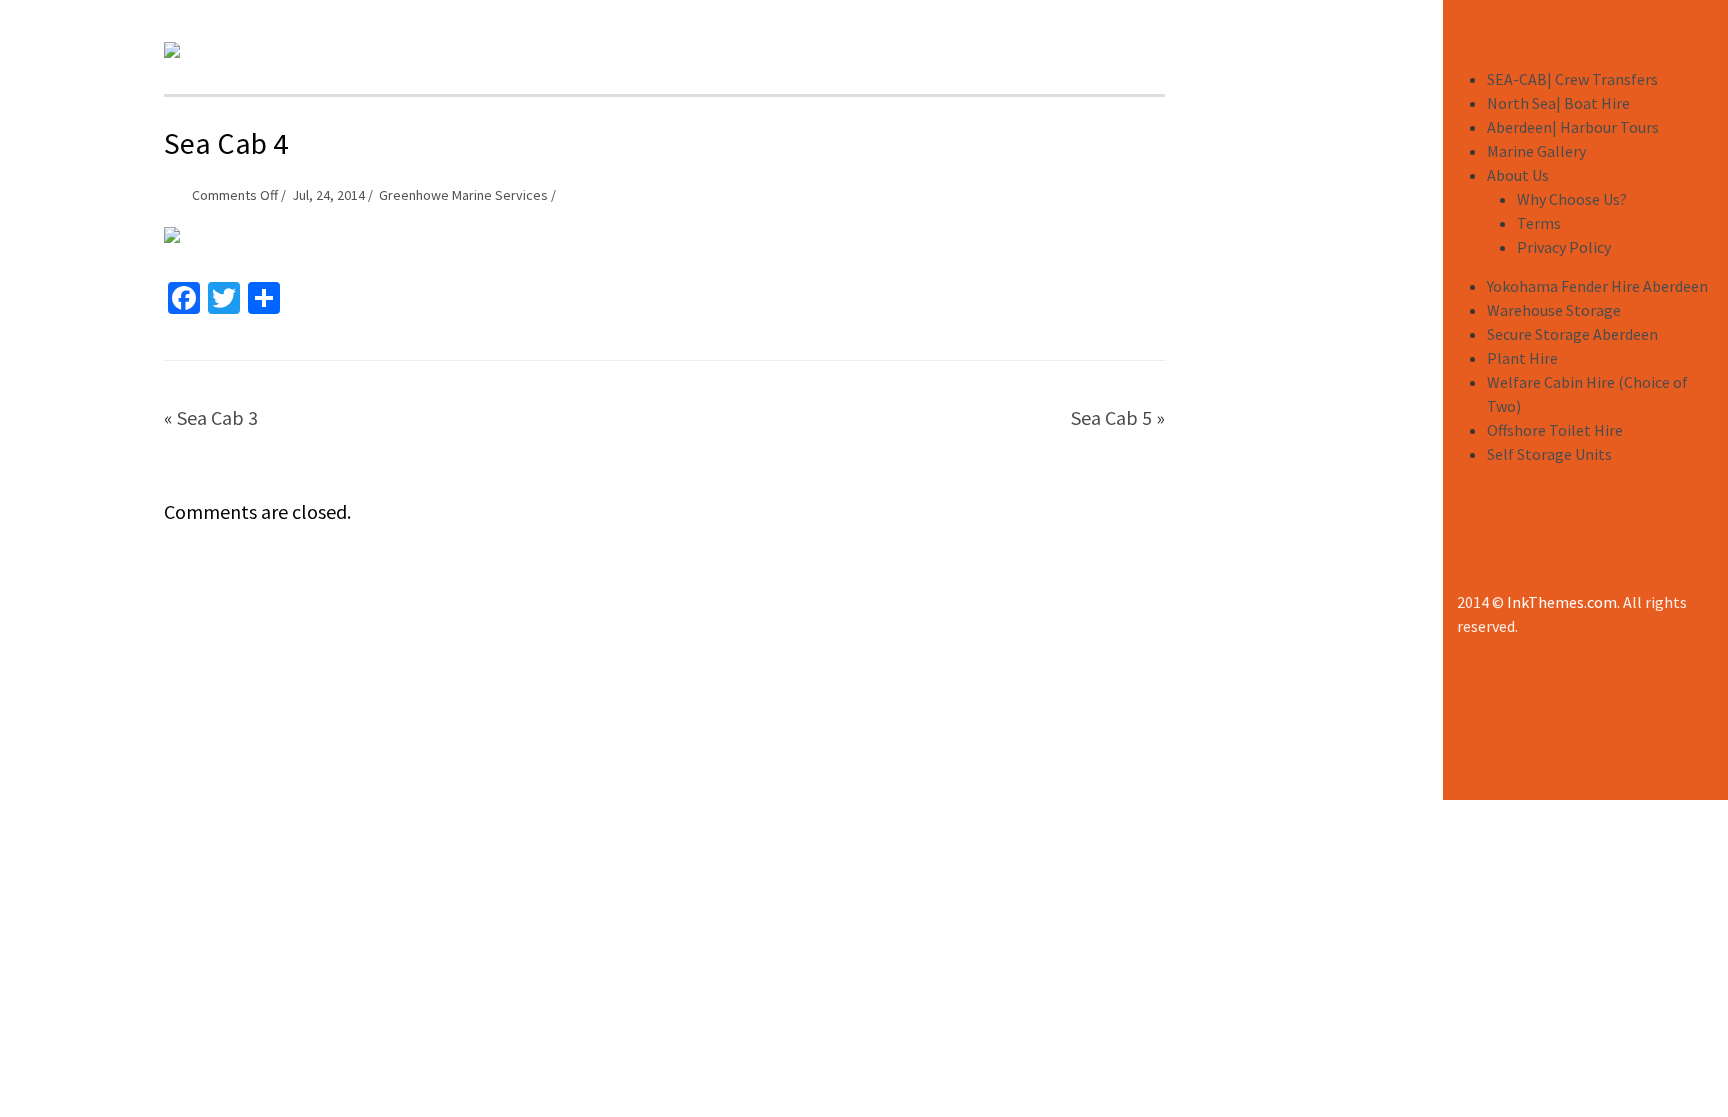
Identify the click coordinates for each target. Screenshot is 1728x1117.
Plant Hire (1522, 358)
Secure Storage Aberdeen (1572, 334)
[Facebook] (1471, 557)
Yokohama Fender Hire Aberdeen (1597, 286)
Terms (1539, 223)
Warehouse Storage (1554, 310)
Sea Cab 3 (217, 417)
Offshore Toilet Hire (1555, 430)
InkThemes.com (1562, 602)
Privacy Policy (1564, 247)
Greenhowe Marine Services (463, 195)
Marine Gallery (1536, 151)
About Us (1518, 175)
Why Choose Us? (1572, 199)
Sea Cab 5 (1111, 417)
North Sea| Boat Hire (1558, 103)
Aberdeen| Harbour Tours (1573, 127)
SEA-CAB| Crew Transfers (1572, 79)
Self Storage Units (1549, 454)
